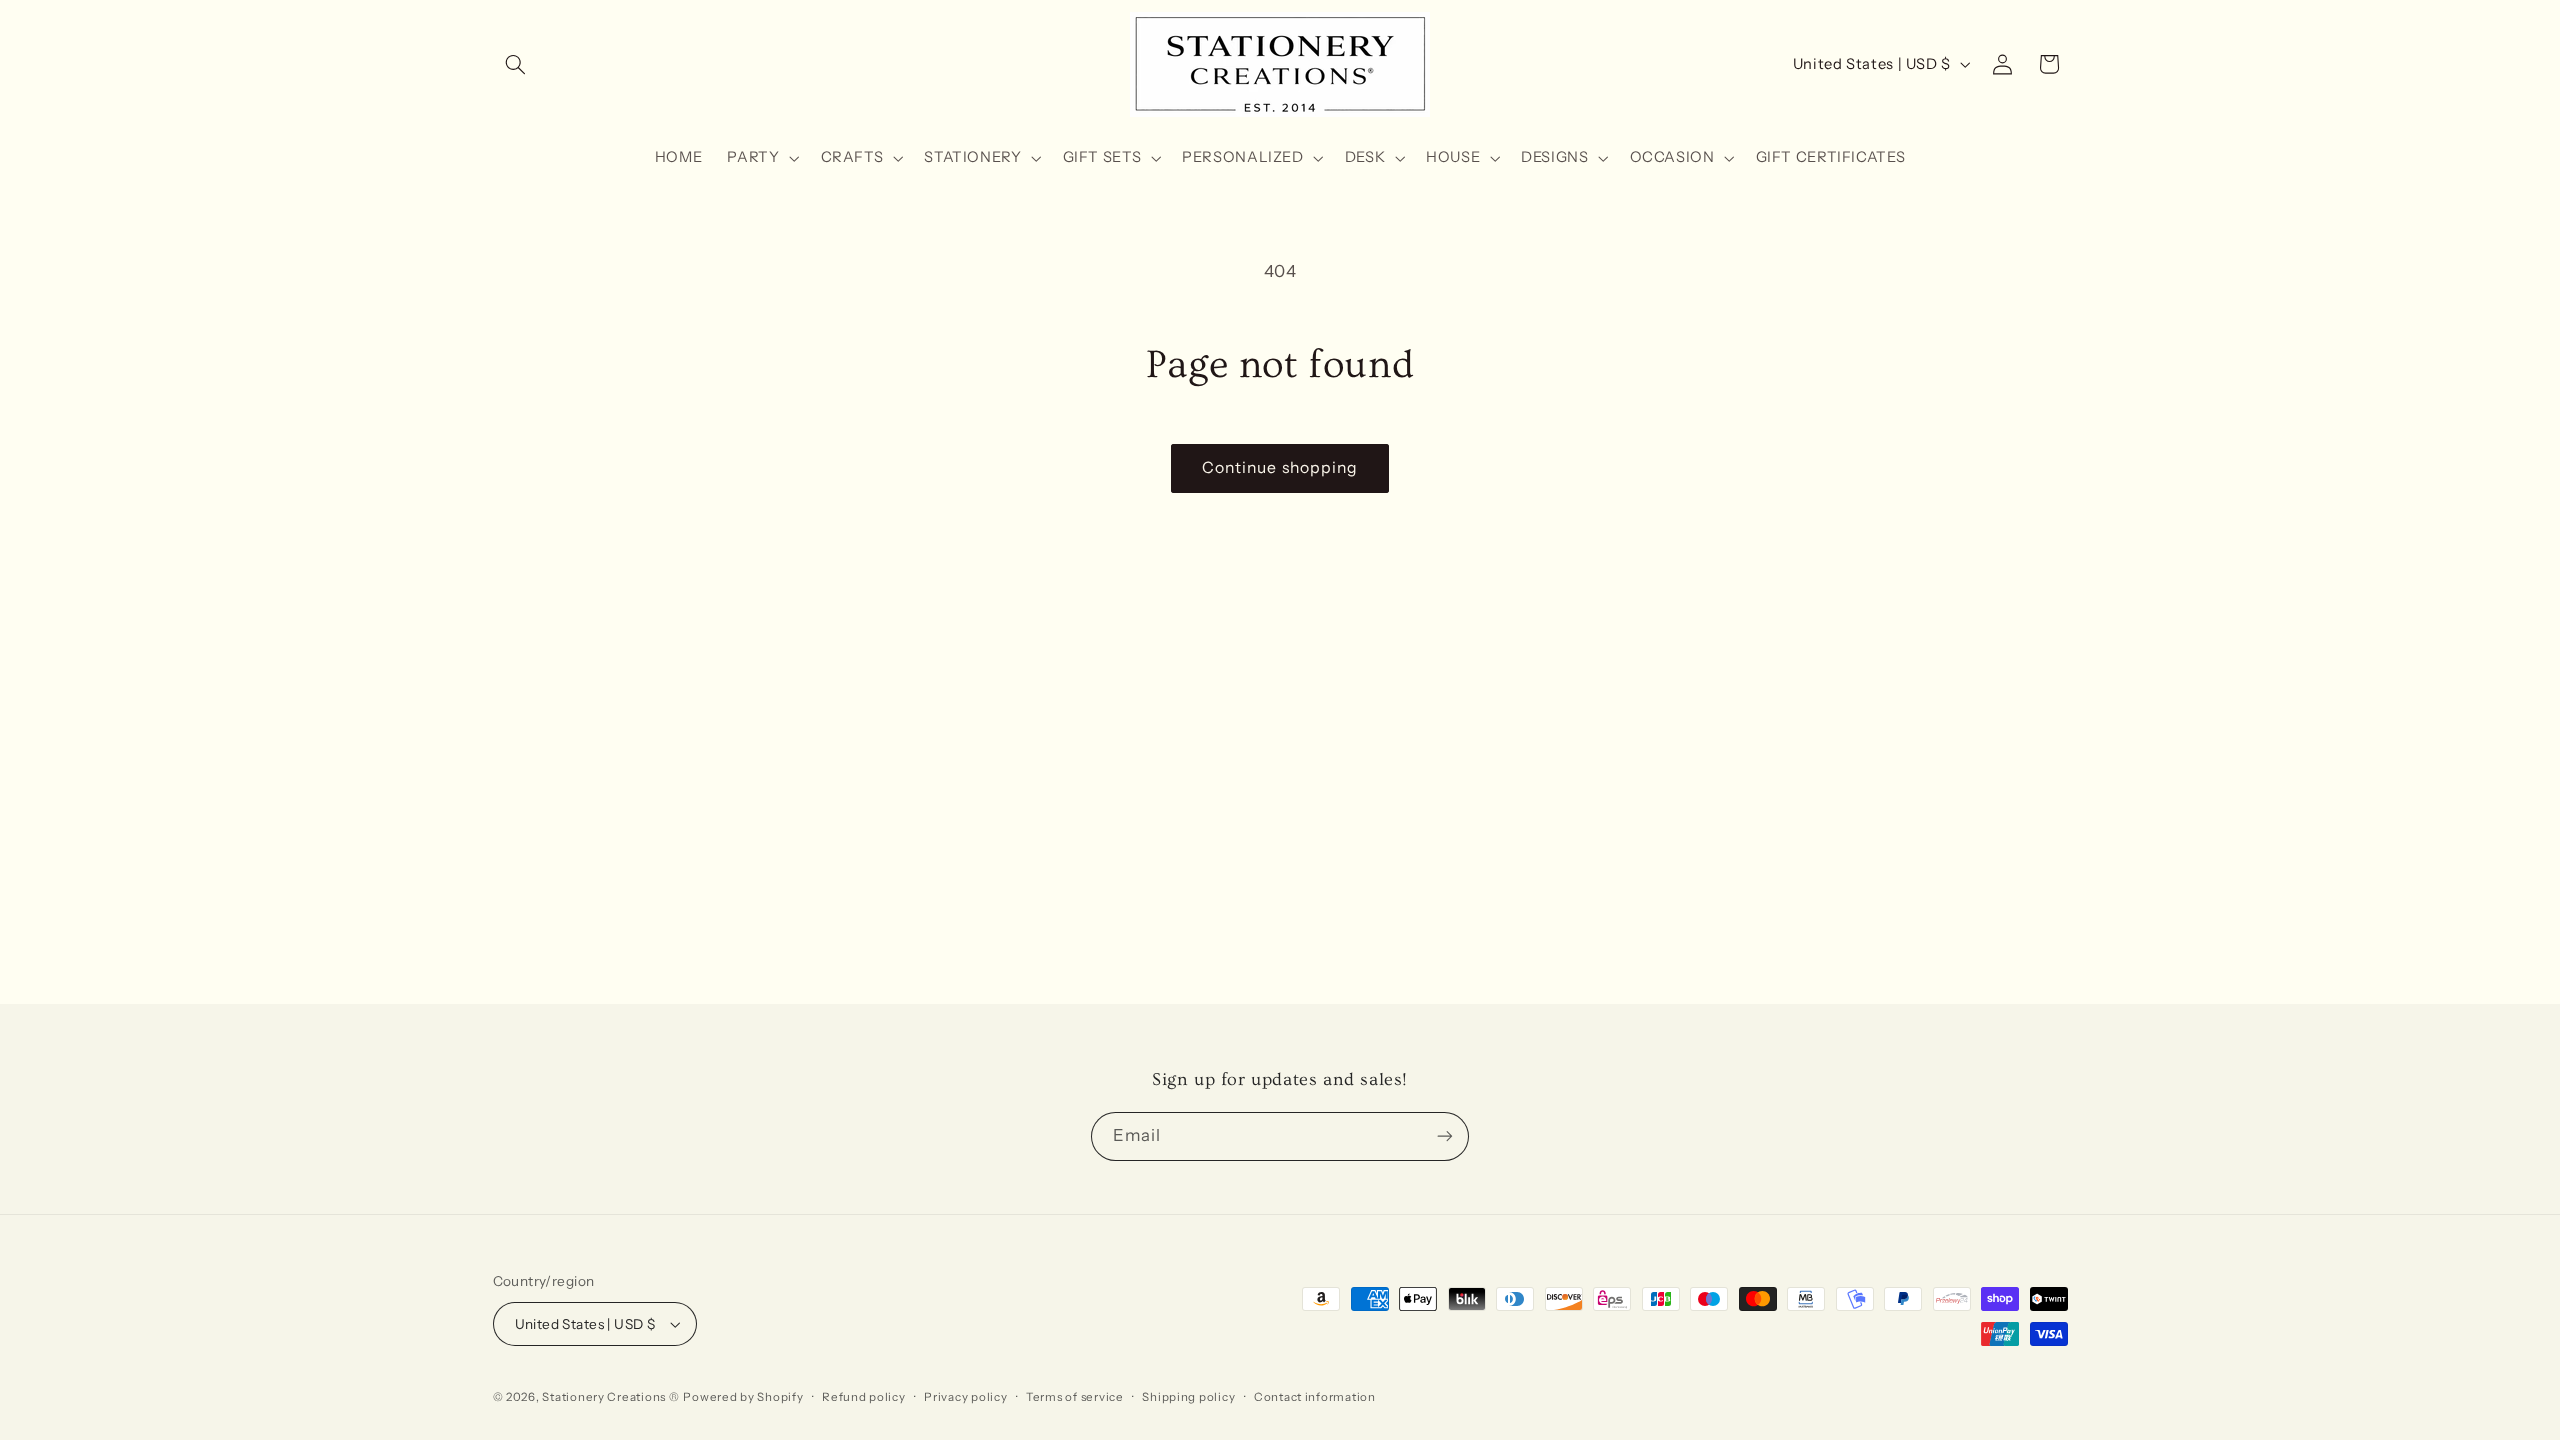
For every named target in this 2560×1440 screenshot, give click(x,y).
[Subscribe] (1445, 1136)
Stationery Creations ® (610, 1397)
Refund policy (864, 1397)
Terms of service (1075, 1397)
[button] (516, 64)
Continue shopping (1280, 467)
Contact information (1315, 1397)
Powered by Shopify (743, 1397)
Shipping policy (1188, 1397)
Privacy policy (965, 1397)
